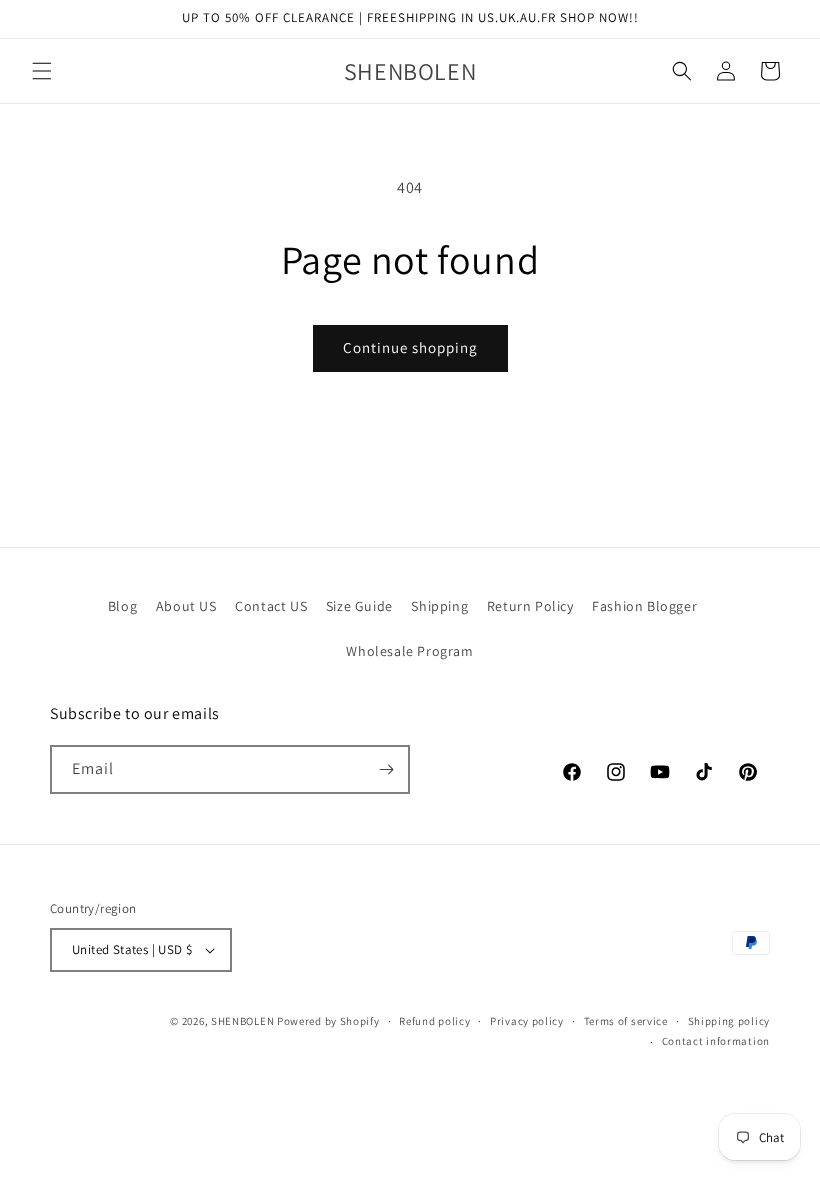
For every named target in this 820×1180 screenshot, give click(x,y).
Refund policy (434, 1021)
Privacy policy (527, 1021)
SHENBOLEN (242, 1021)
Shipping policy (729, 1021)
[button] (42, 71)
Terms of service (626, 1021)
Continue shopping (410, 347)
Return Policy (530, 606)
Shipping (439, 606)
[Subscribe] (386, 769)
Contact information (716, 1041)
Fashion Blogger (644, 606)
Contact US (271, 606)
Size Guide (359, 606)
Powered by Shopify (328, 1021)
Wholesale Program (409, 651)
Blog (122, 606)
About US (186, 606)
